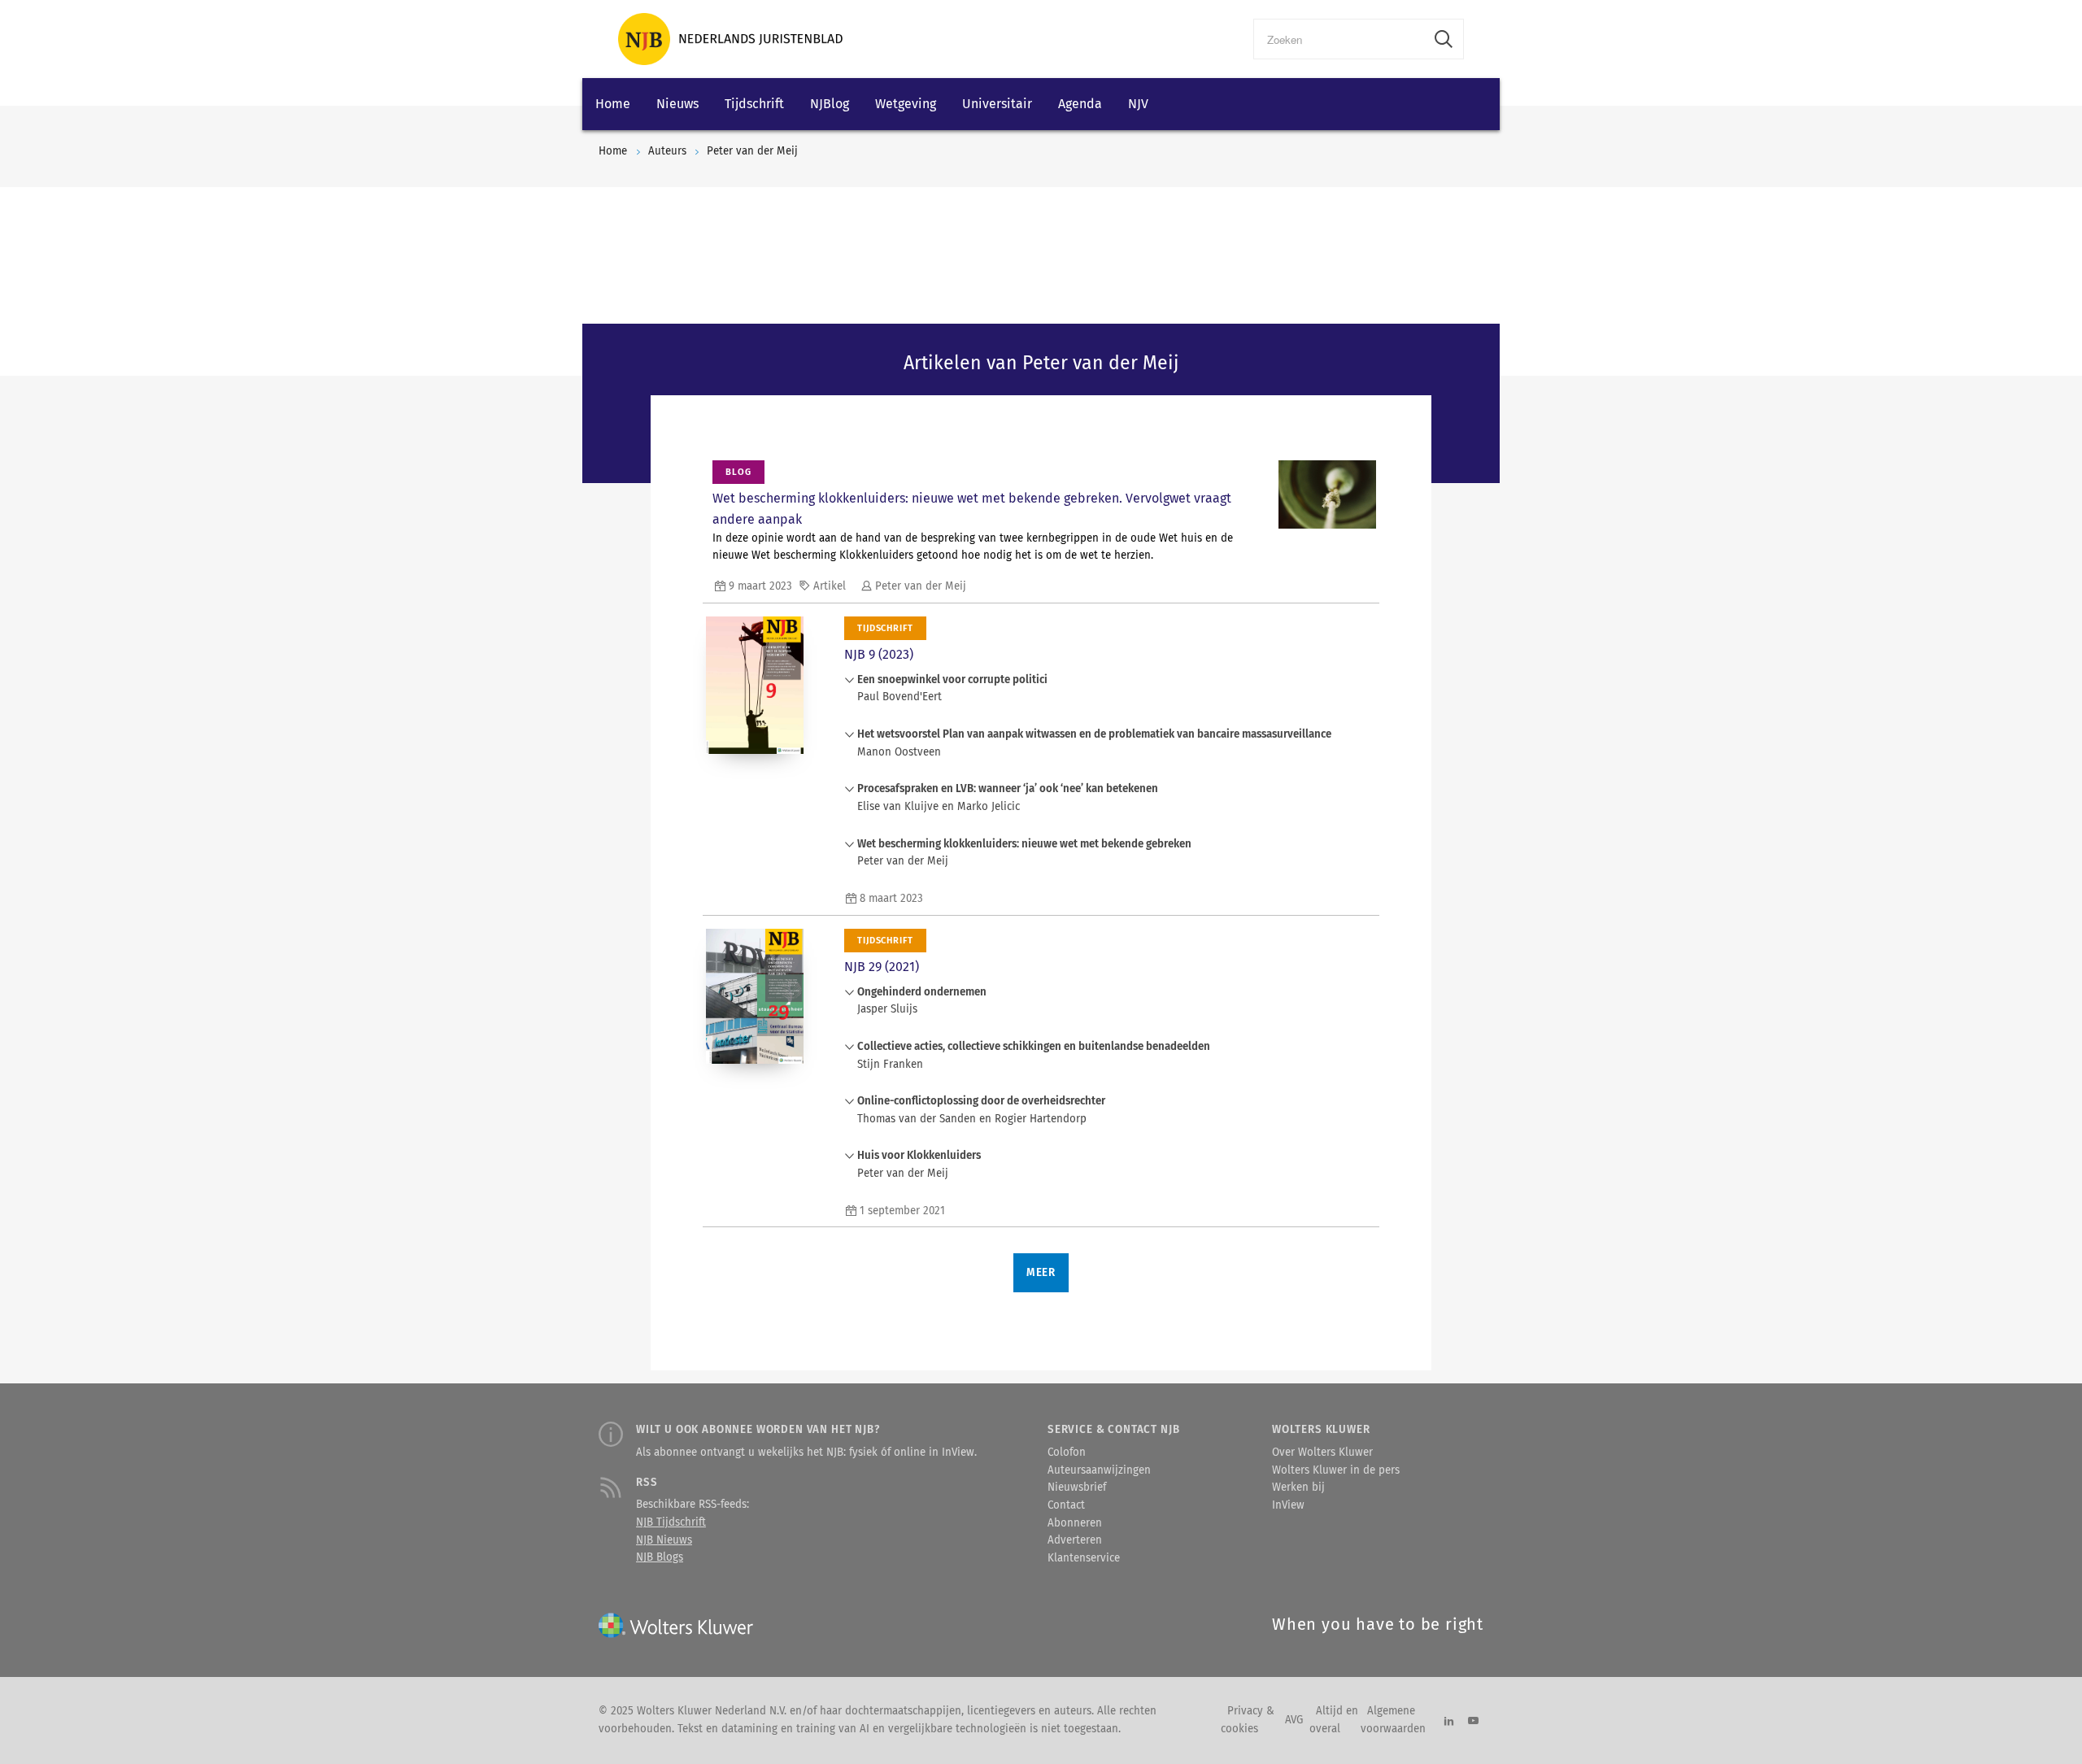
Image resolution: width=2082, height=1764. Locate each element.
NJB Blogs (660, 1557)
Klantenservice (1084, 1558)
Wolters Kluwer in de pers (1336, 1470)
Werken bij (1298, 1487)
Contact (1066, 1505)
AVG (1294, 1720)
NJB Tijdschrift (671, 1522)
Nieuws (677, 104)
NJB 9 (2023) (879, 654)
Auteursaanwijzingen (1099, 1470)
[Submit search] (1444, 39)
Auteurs (667, 151)
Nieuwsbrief (1077, 1487)
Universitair (997, 104)
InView (1288, 1505)
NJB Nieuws (664, 1540)
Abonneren (1075, 1523)
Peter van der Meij (752, 151)
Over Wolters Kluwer (1322, 1453)
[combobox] (1339, 39)
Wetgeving (906, 104)
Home (613, 104)
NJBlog (830, 104)
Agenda (1080, 104)
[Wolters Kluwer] (730, 39)
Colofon (1067, 1453)
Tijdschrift (754, 104)
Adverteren (1075, 1540)
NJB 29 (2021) (882, 967)
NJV (1138, 104)
